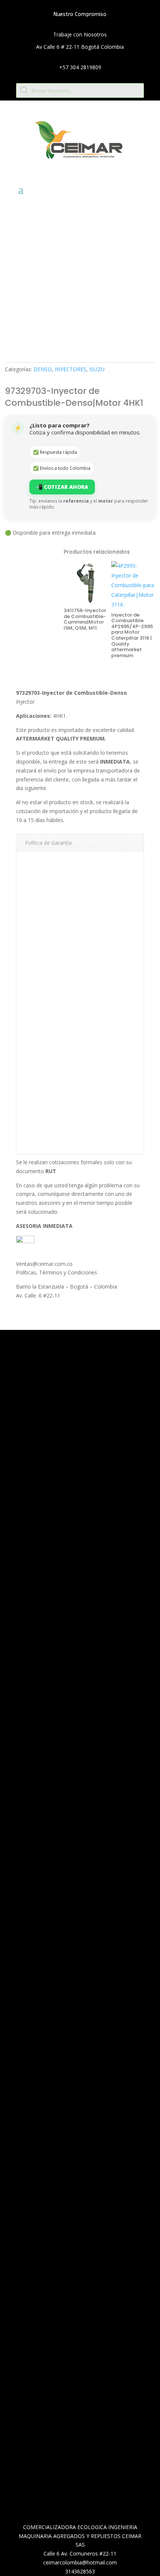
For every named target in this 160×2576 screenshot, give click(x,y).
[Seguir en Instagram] (79, 1933)
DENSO (43, 369)
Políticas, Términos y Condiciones (57, 1272)
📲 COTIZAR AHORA (62, 487)
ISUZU (97, 369)
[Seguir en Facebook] (64, 1933)
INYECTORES (71, 369)
